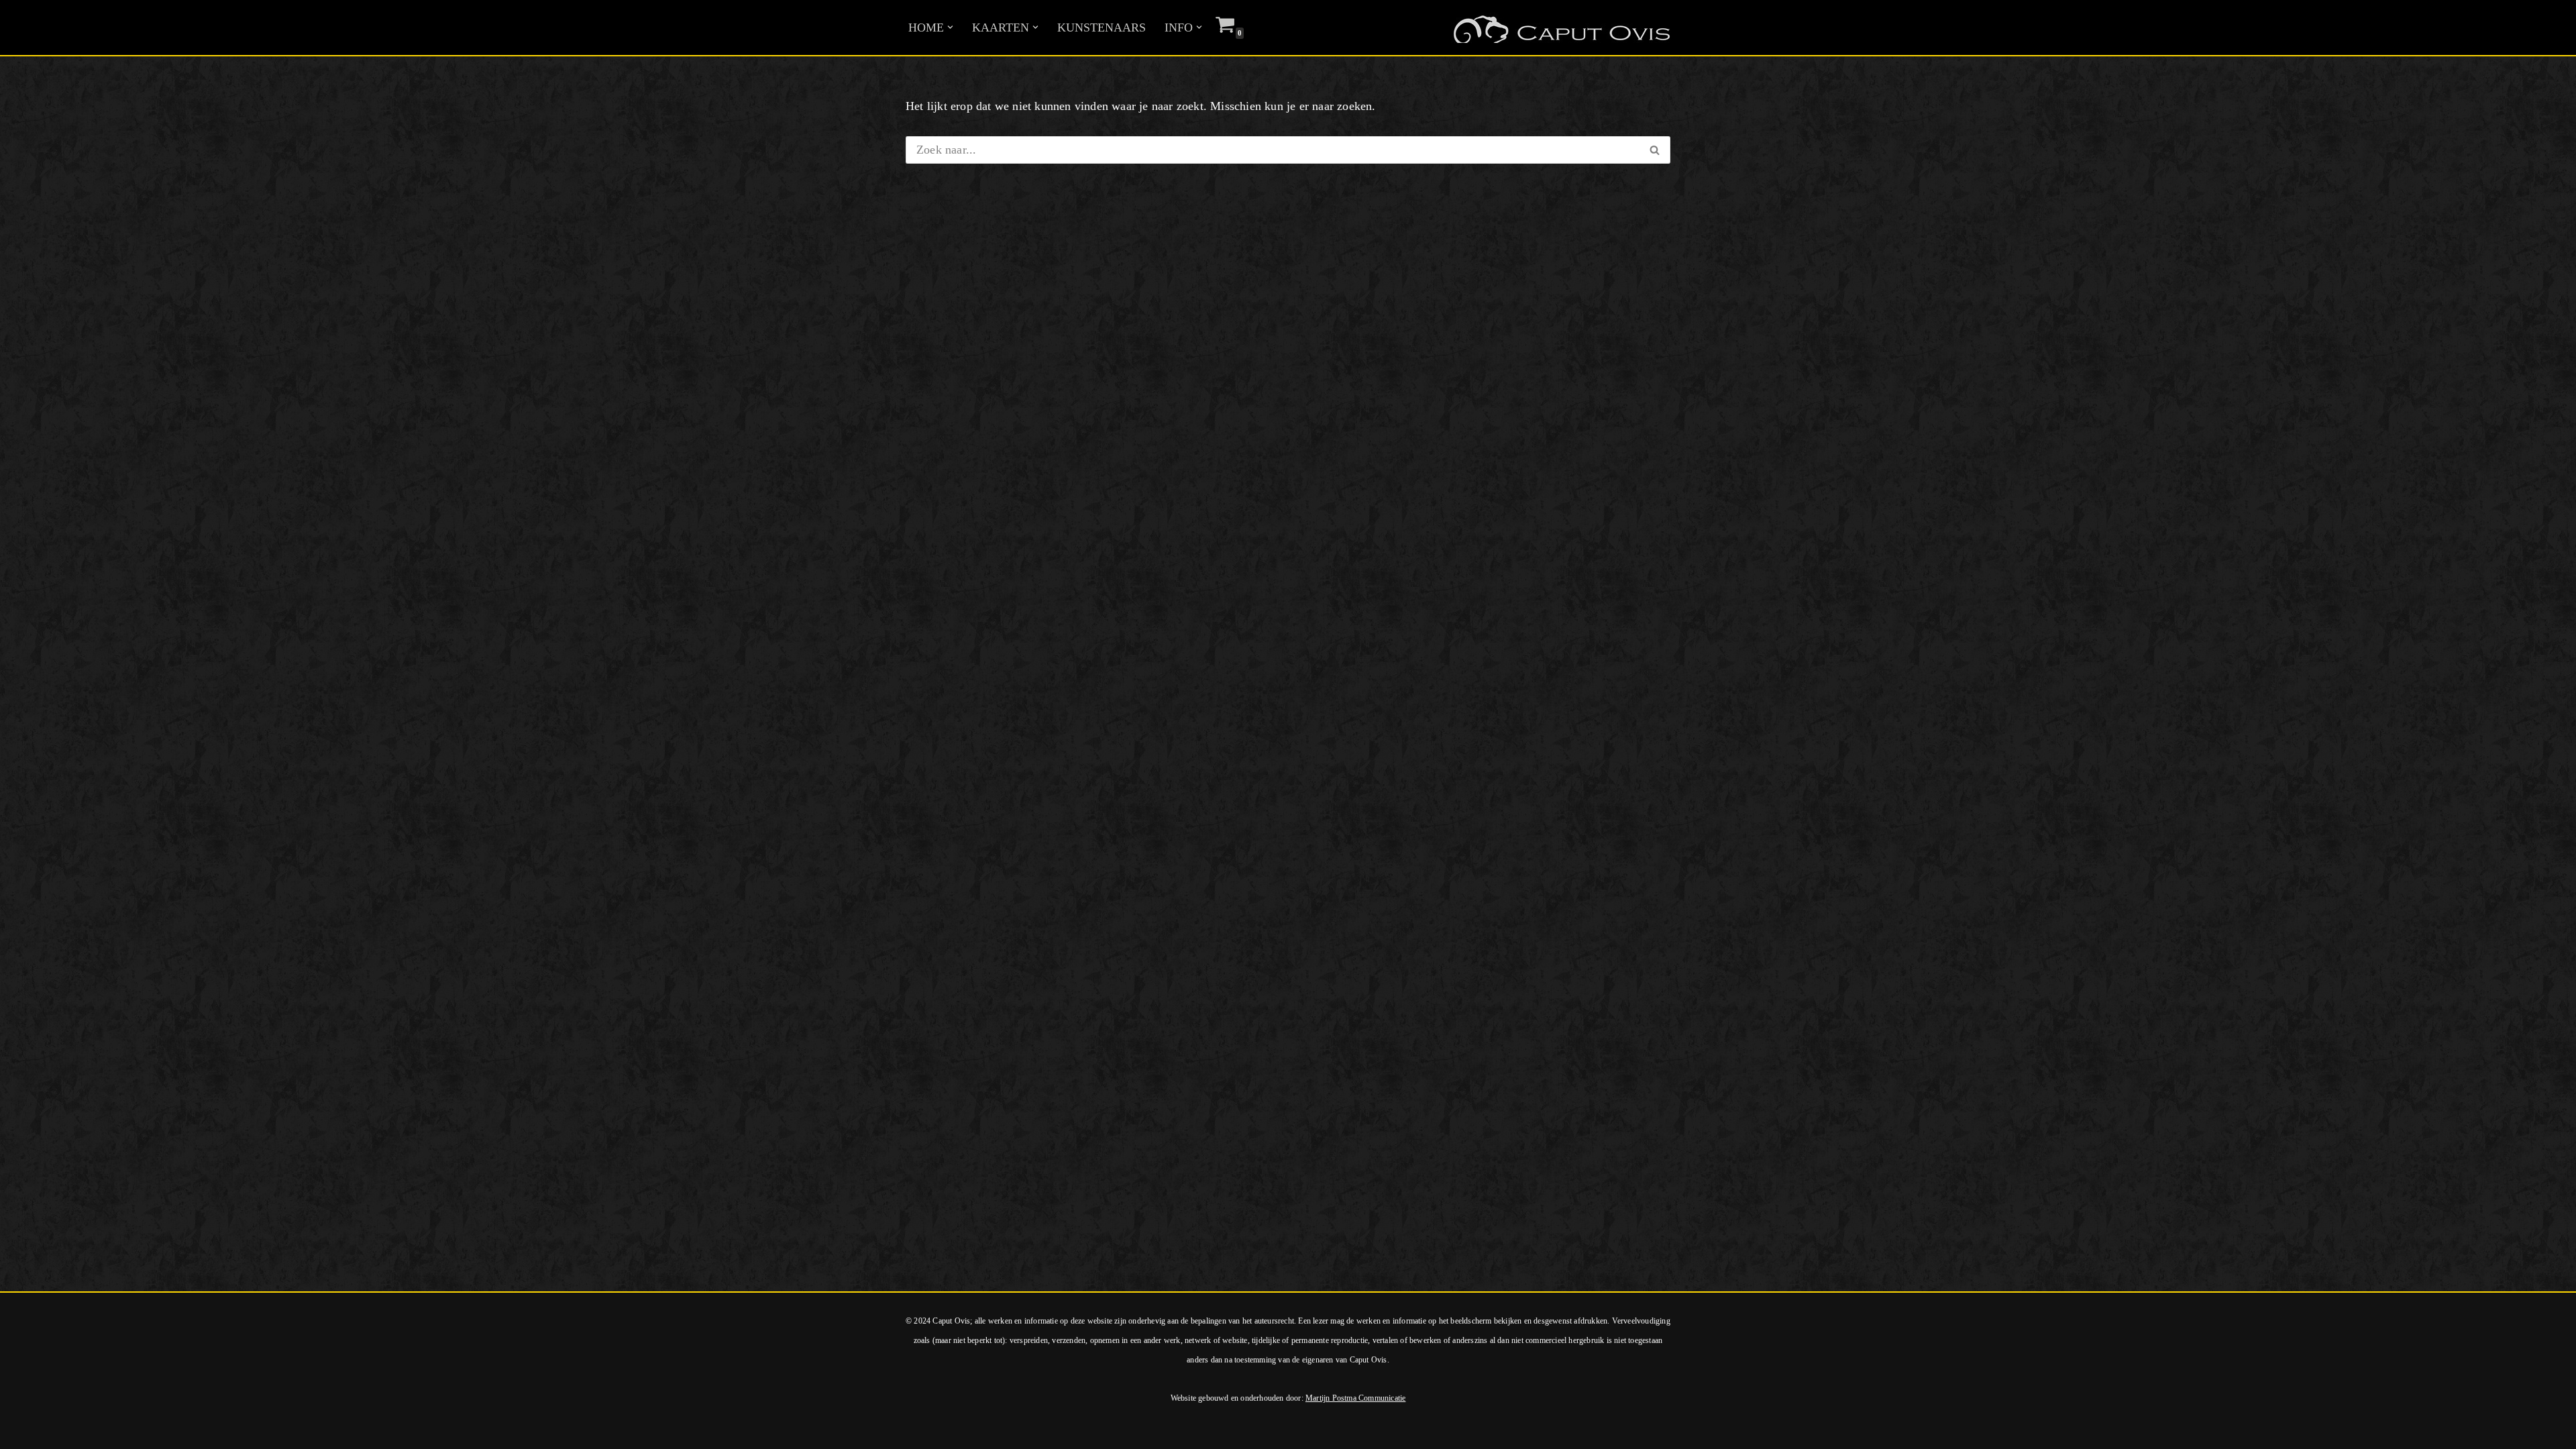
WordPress (193, 1431)
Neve (23, 1431)
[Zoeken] (1655, 150)
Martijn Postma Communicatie (1355, 1398)
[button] (950, 27)
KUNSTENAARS (1102, 28)
